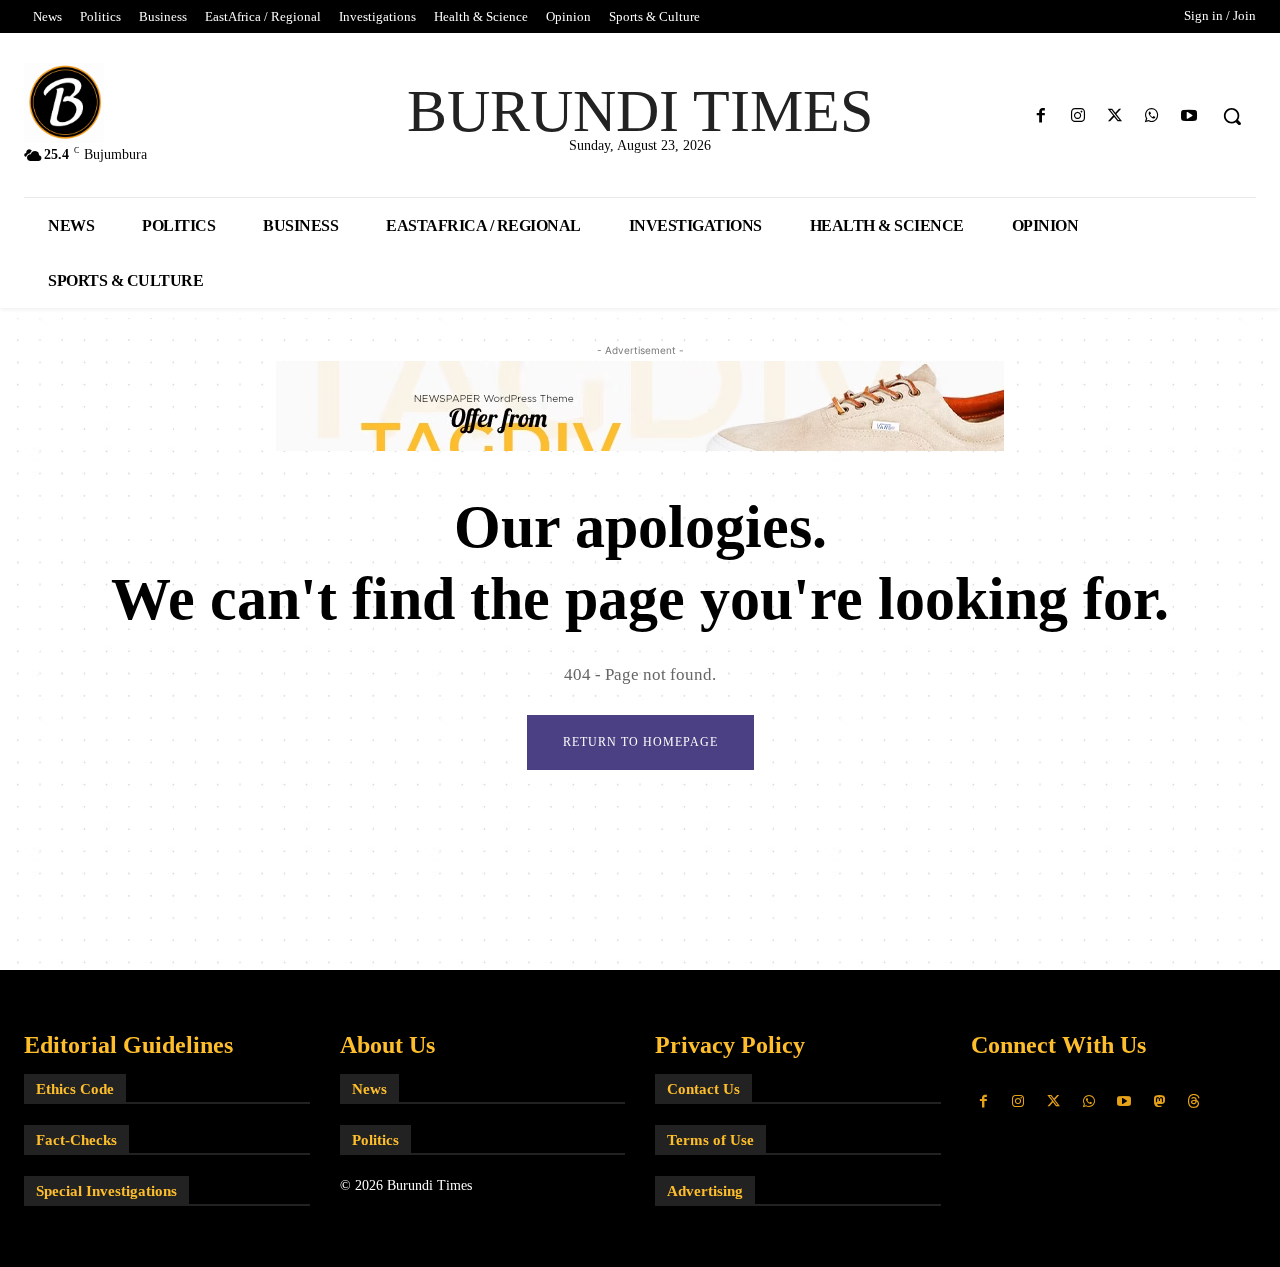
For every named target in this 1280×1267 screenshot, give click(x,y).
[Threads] (1194, 1101)
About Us (387, 1045)
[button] (1232, 116)
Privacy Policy (730, 1045)
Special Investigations (106, 1191)
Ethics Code (75, 1089)
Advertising (705, 1191)
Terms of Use (710, 1140)
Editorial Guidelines (128, 1045)
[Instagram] (1077, 116)
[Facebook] (1040, 116)
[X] (1114, 116)
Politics (375, 1140)
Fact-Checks (76, 1140)
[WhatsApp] (1152, 116)
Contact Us (703, 1089)
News (369, 1089)
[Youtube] (1189, 116)
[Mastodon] (1158, 1101)
